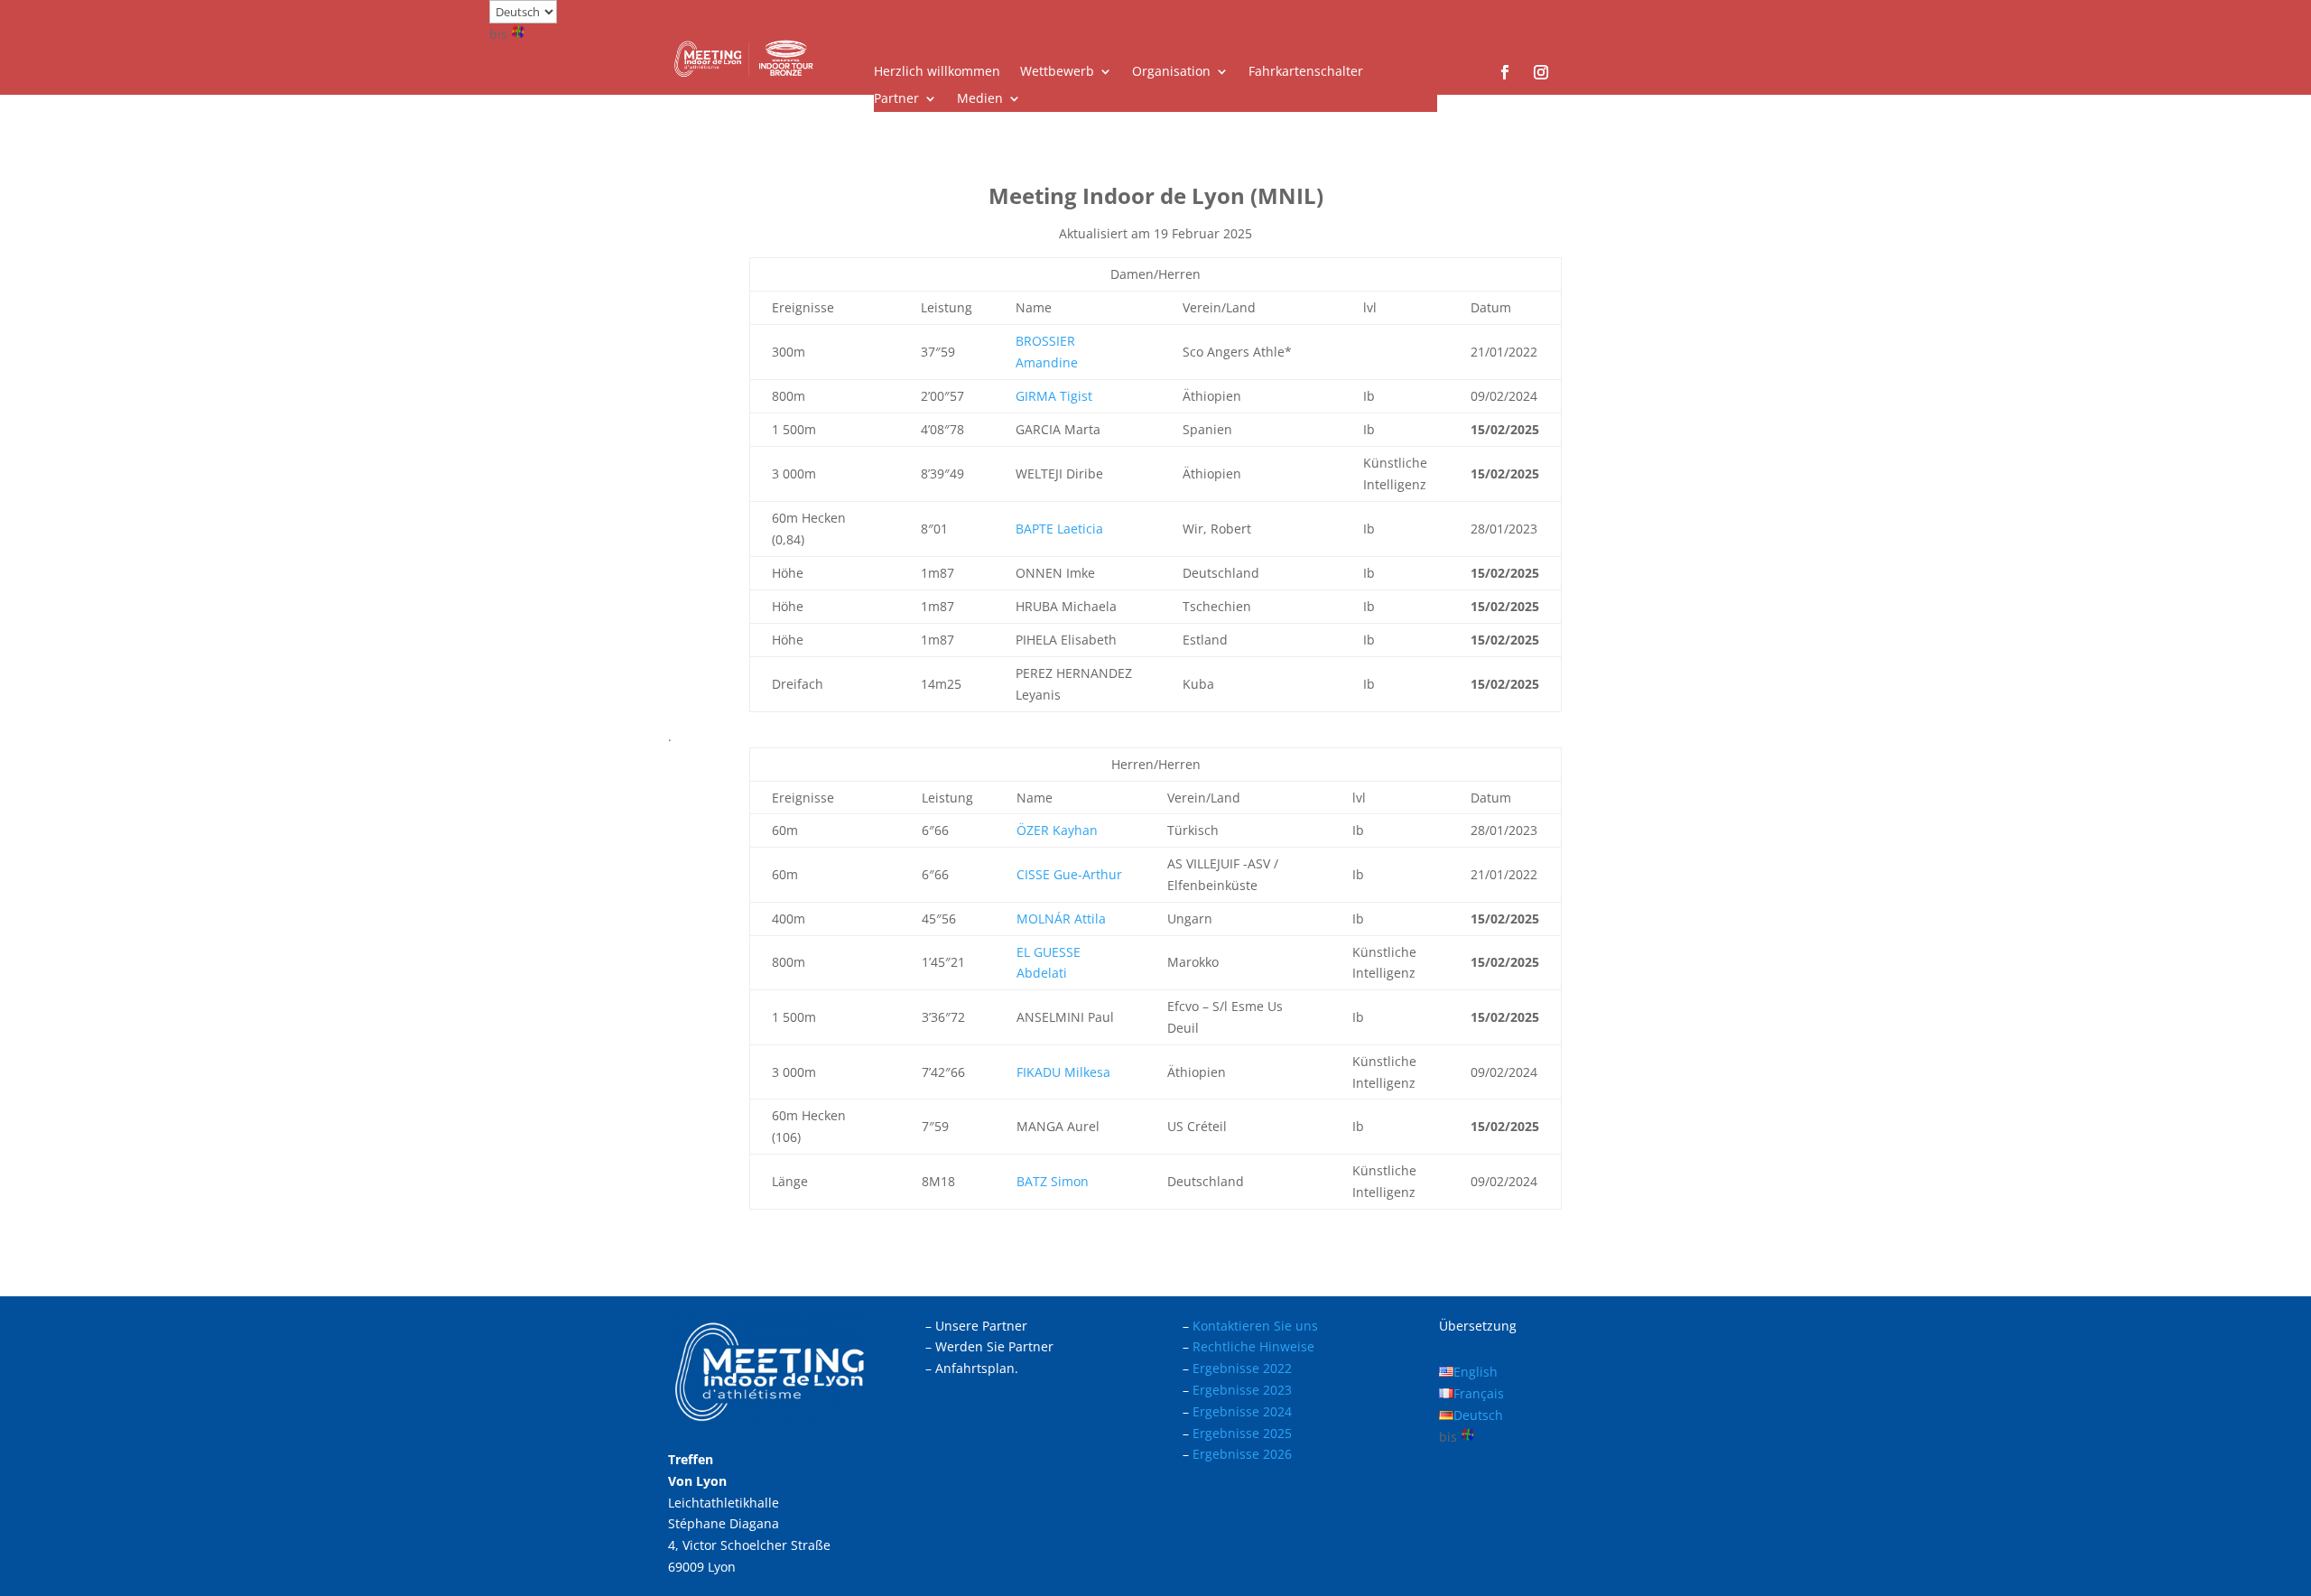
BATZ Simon (1053, 1181)
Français (1479, 1393)
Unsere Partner (981, 1326)
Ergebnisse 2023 (1242, 1390)
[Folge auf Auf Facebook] (1505, 72)
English (1476, 1372)
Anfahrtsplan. (977, 1368)
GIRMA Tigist (1054, 396)
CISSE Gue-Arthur (1069, 874)
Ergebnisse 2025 (1242, 1433)
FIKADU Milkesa (1063, 1072)
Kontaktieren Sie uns (1255, 1326)
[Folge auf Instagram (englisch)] (1541, 72)
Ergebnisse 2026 (1242, 1454)
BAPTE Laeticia (1059, 529)
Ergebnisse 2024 (1242, 1411)
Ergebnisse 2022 (1242, 1368)
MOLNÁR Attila (1061, 919)
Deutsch (1478, 1415)
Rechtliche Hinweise (1253, 1346)
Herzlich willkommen (937, 72)
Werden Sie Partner (994, 1346)
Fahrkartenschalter (1306, 72)
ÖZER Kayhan (1057, 830)
